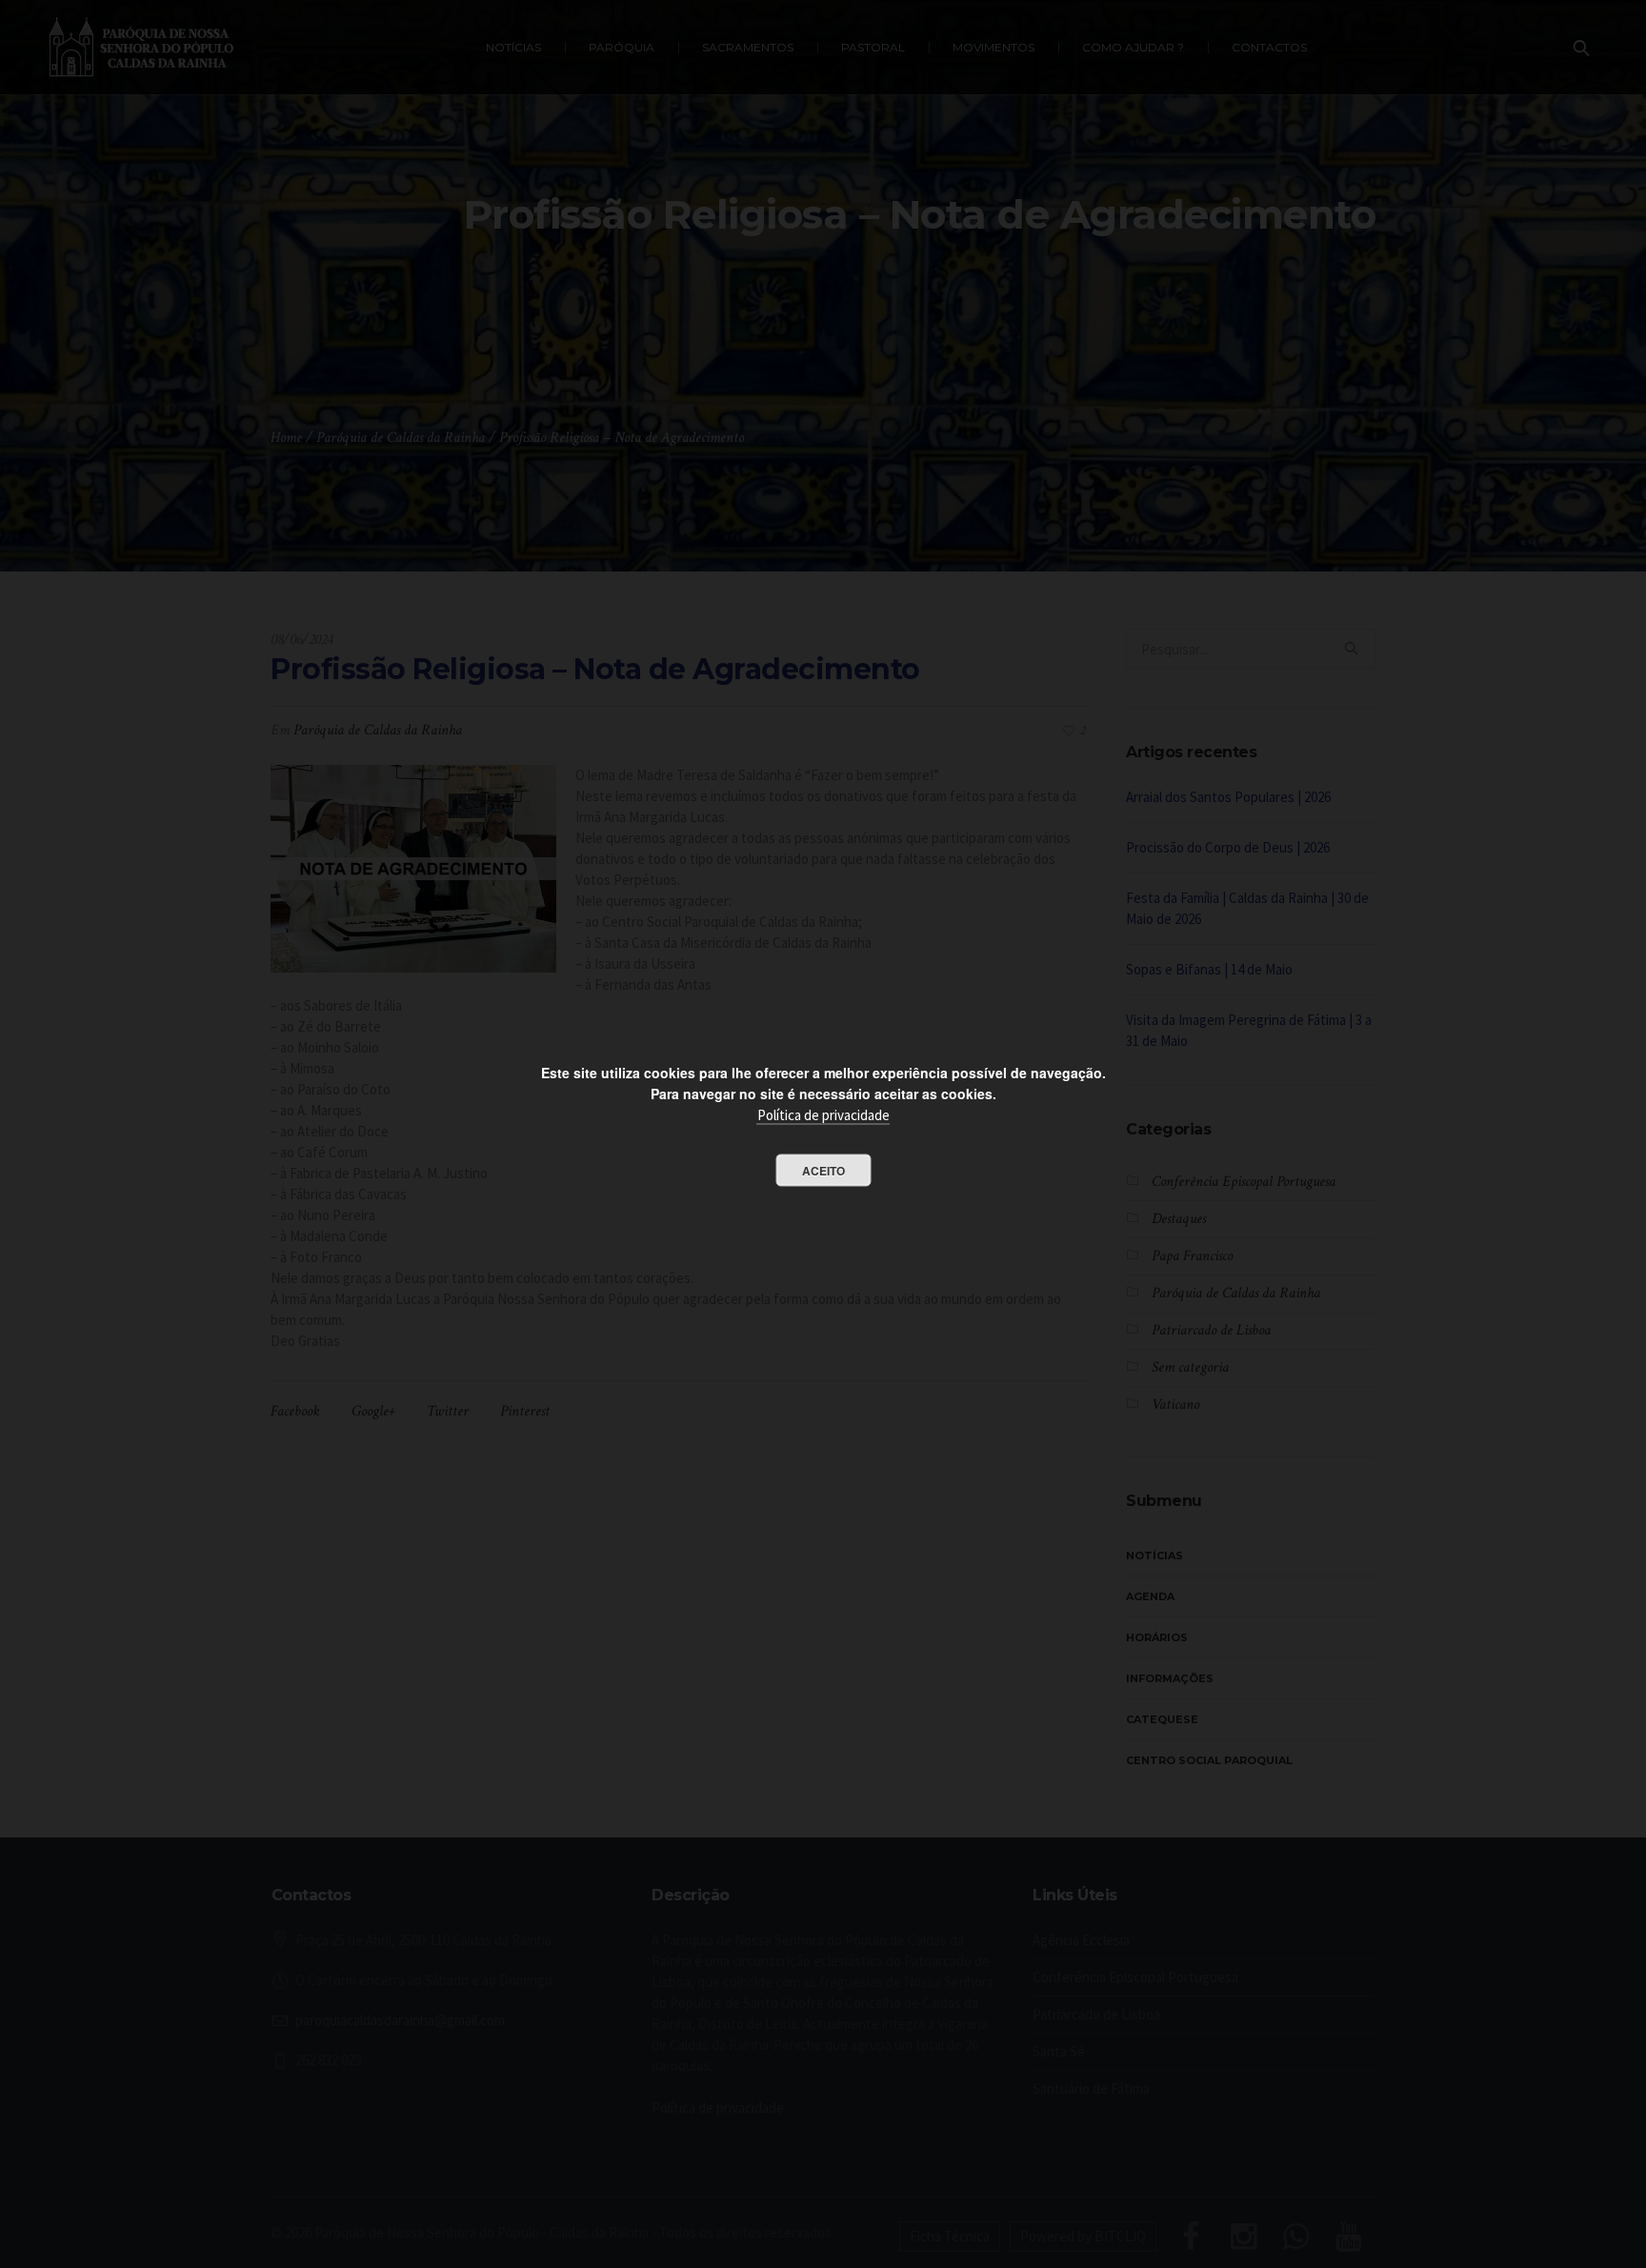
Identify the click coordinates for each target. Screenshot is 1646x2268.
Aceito (823, 1170)
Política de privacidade (823, 1114)
